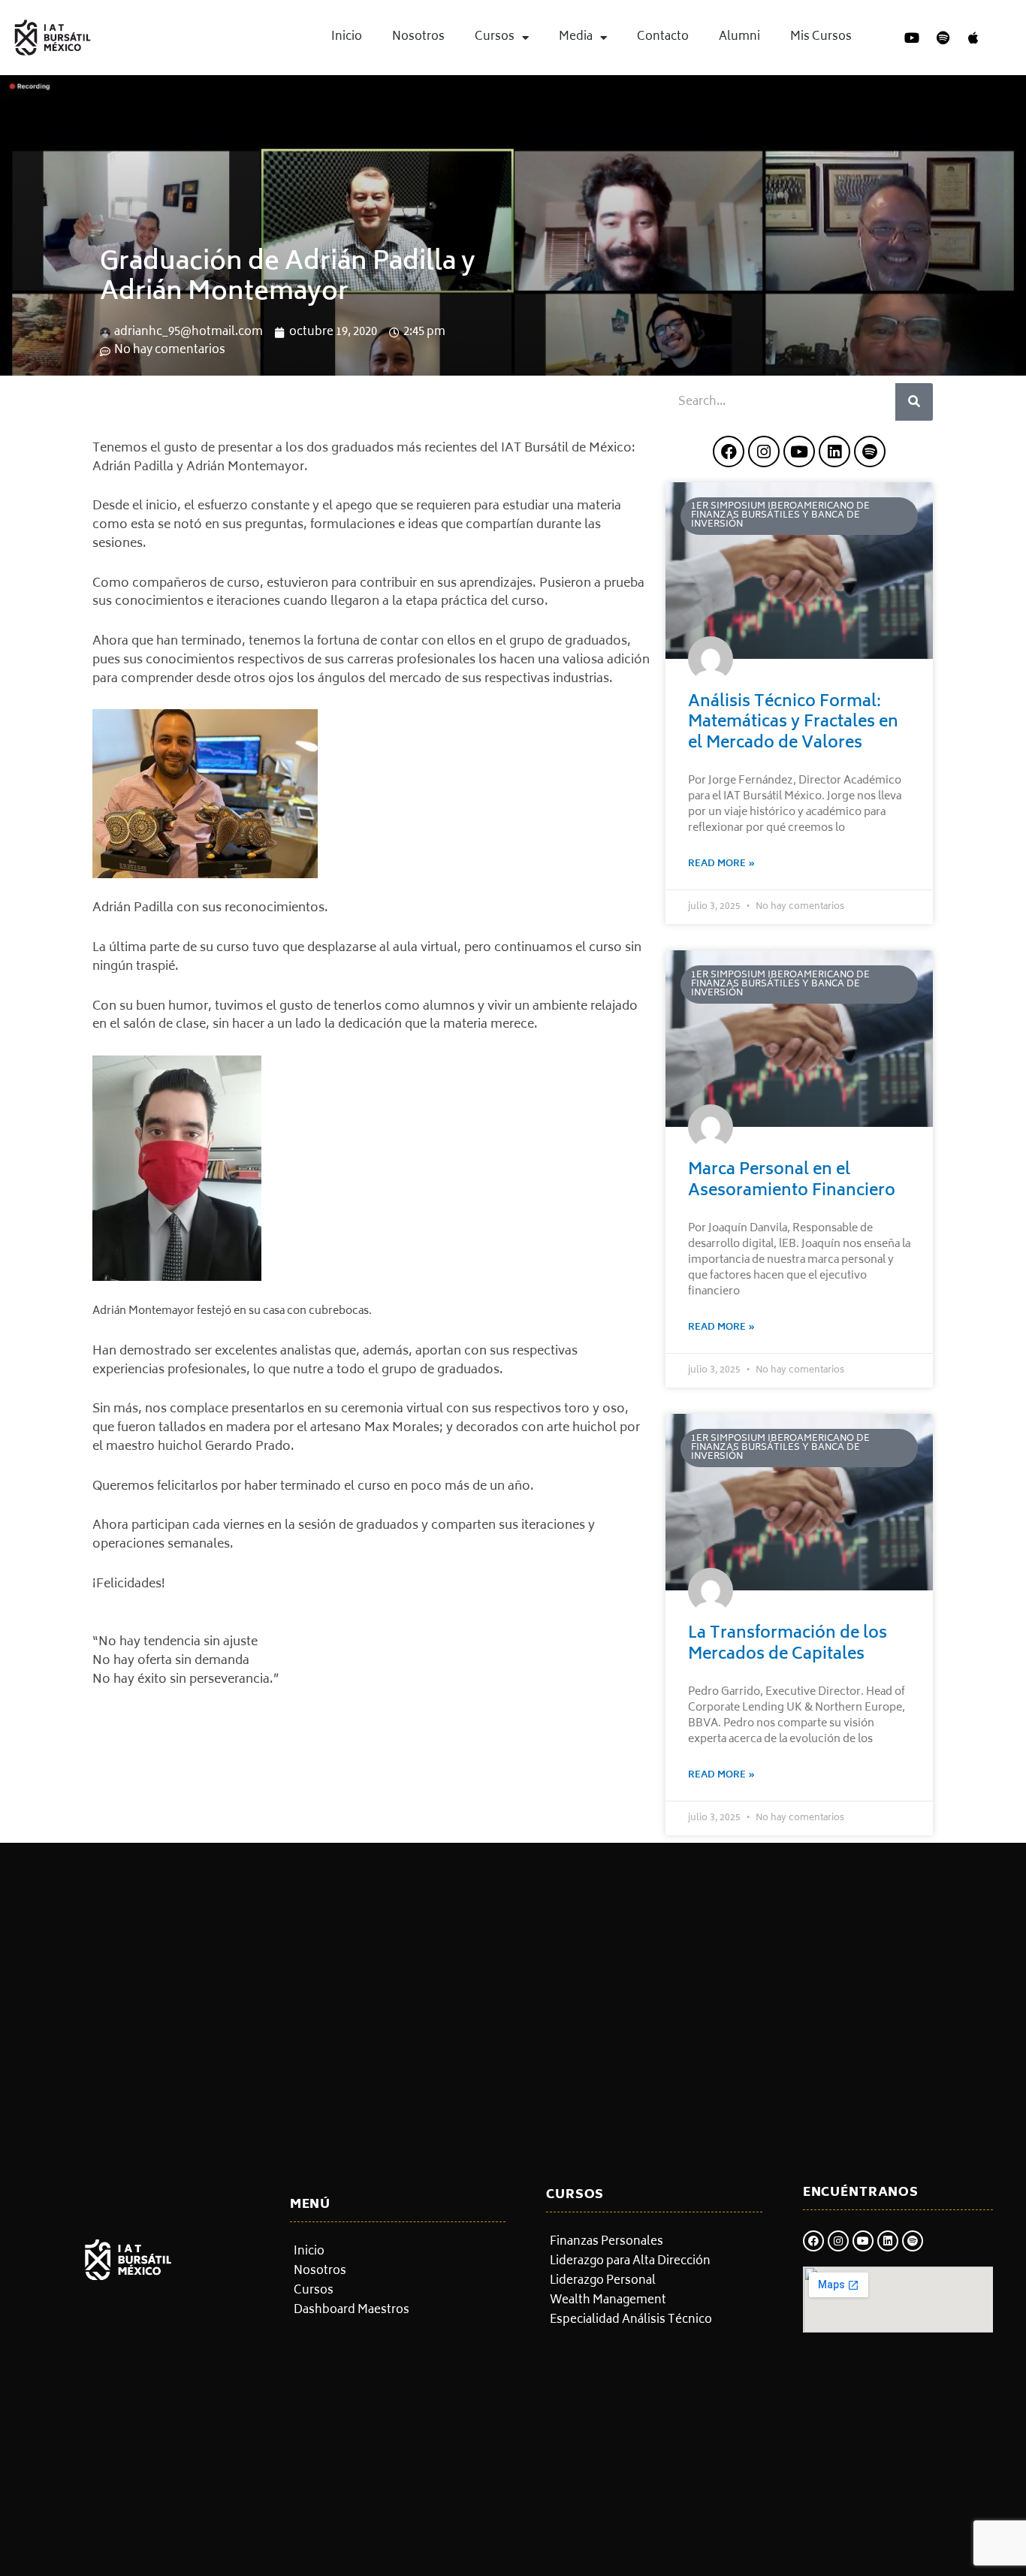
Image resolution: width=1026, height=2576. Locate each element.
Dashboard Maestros (352, 2311)
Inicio (347, 37)
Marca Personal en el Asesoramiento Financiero (792, 1181)
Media (576, 37)
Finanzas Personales (607, 2242)
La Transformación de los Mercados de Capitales (788, 1644)
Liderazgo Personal (603, 2282)
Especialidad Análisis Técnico (631, 2321)
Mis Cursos (821, 37)
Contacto (663, 37)
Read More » (721, 864)
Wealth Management (608, 2301)
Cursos (495, 37)
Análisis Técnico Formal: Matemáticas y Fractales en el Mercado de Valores (793, 723)
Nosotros (418, 37)
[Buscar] (914, 402)
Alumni (739, 37)
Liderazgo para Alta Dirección (630, 2262)
